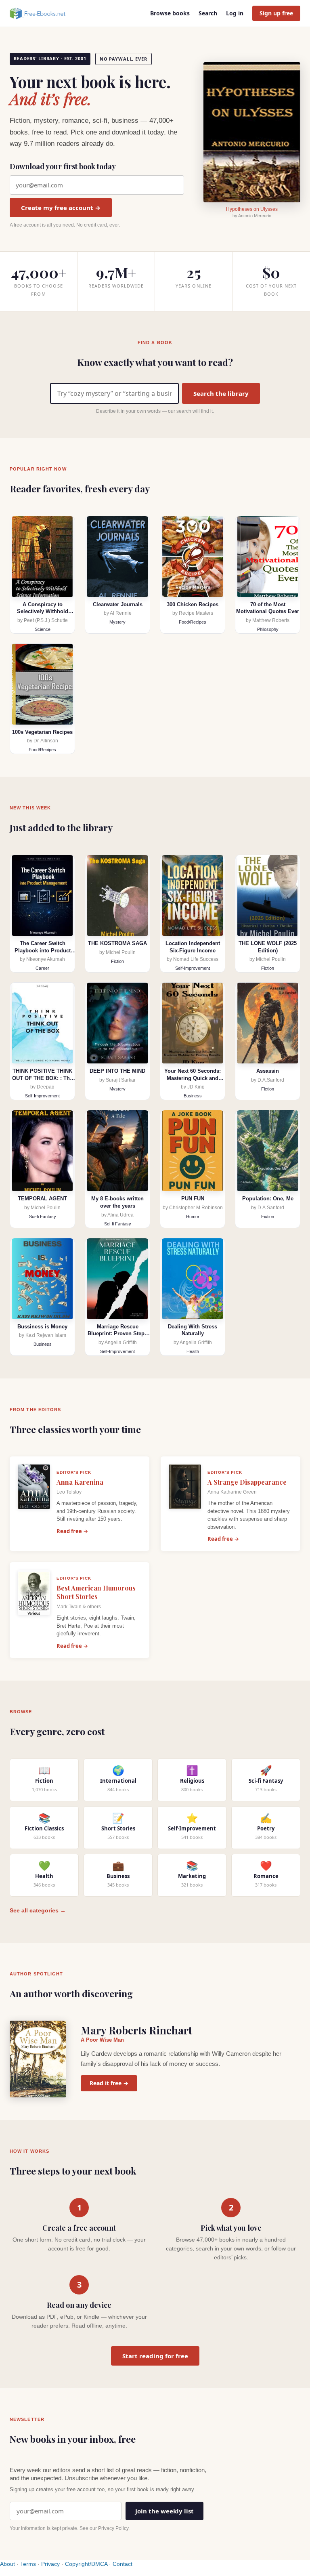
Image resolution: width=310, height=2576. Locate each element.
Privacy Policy (113, 2528)
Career (42, 968)
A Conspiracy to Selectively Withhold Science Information (43, 611)
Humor (193, 1217)
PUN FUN (193, 1199)
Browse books (170, 13)
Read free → (72, 1531)
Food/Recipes (193, 622)
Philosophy (268, 629)
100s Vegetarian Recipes (42, 732)
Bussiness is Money (42, 1327)
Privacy (50, 2564)
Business (193, 1096)
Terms (28, 2564)
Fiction (117, 961)
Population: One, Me (268, 1199)
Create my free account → (61, 208)
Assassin (268, 1071)
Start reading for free (155, 2356)
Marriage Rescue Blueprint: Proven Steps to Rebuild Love (117, 1334)
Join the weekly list (164, 2511)
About (7, 2564)
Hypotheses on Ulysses (252, 209)
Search (208, 13)
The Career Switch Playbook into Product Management (43, 950)
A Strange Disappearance (247, 1482)
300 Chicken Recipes (193, 604)
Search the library (221, 393)
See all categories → (38, 1910)
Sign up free (276, 13)
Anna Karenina (80, 1482)
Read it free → (109, 2083)
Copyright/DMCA (86, 2564)
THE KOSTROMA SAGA (117, 943)
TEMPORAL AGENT (42, 1199)
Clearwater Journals (118, 604)
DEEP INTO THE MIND (117, 1071)
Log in (235, 13)
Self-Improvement (193, 968)
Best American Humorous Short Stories (96, 1592)
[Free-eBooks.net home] (44, 13)
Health (193, 1351)
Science (43, 629)
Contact (123, 2564)
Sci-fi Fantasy (43, 1217)
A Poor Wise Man (102, 2040)
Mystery (117, 622)
